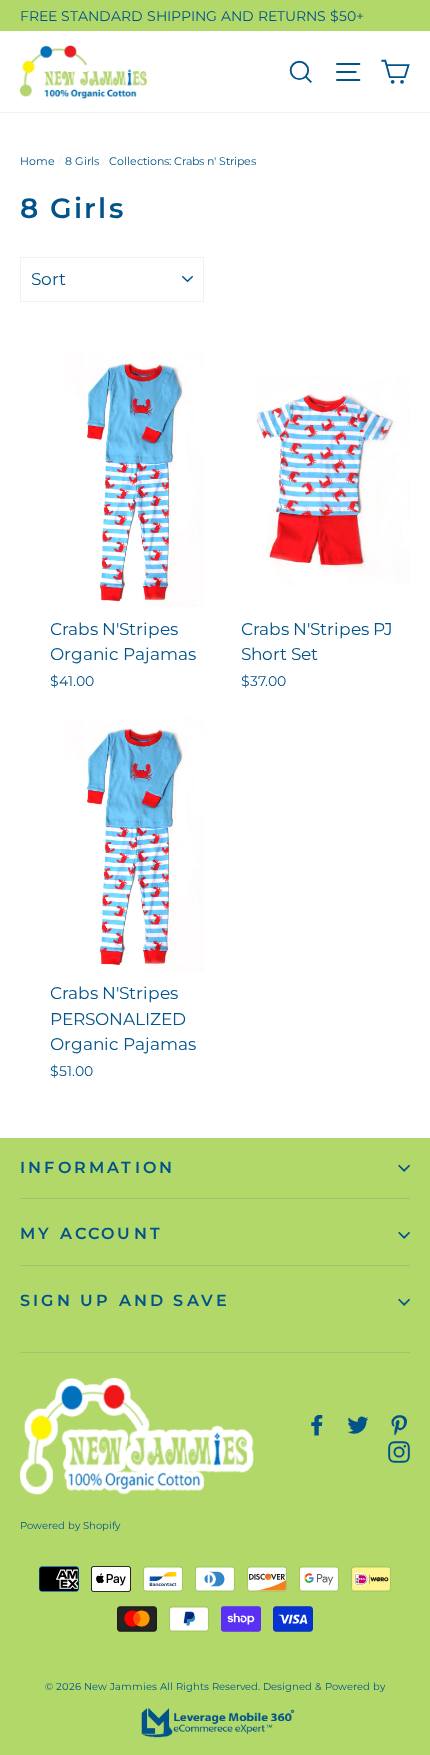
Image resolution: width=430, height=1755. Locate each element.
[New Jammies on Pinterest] (399, 1424)
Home (37, 161)
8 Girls (82, 161)
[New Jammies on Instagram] (399, 1451)
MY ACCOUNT (91, 1233)
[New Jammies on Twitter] (358, 1424)
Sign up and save (125, 1300)
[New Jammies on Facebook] (317, 1424)
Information (97, 1167)
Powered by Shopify (70, 1525)
